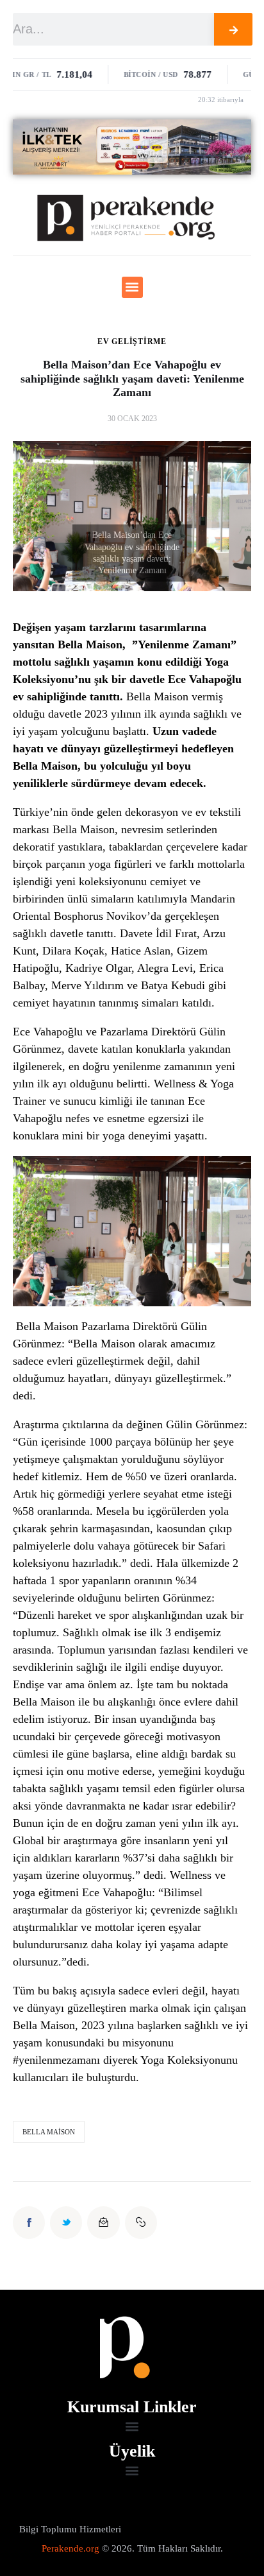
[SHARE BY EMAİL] (103, 2222)
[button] (132, 287)
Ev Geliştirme (132, 341)
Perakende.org (70, 2548)
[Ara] (233, 29)
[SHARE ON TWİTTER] (66, 2222)
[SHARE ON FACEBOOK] (29, 2222)
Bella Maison (49, 2132)
